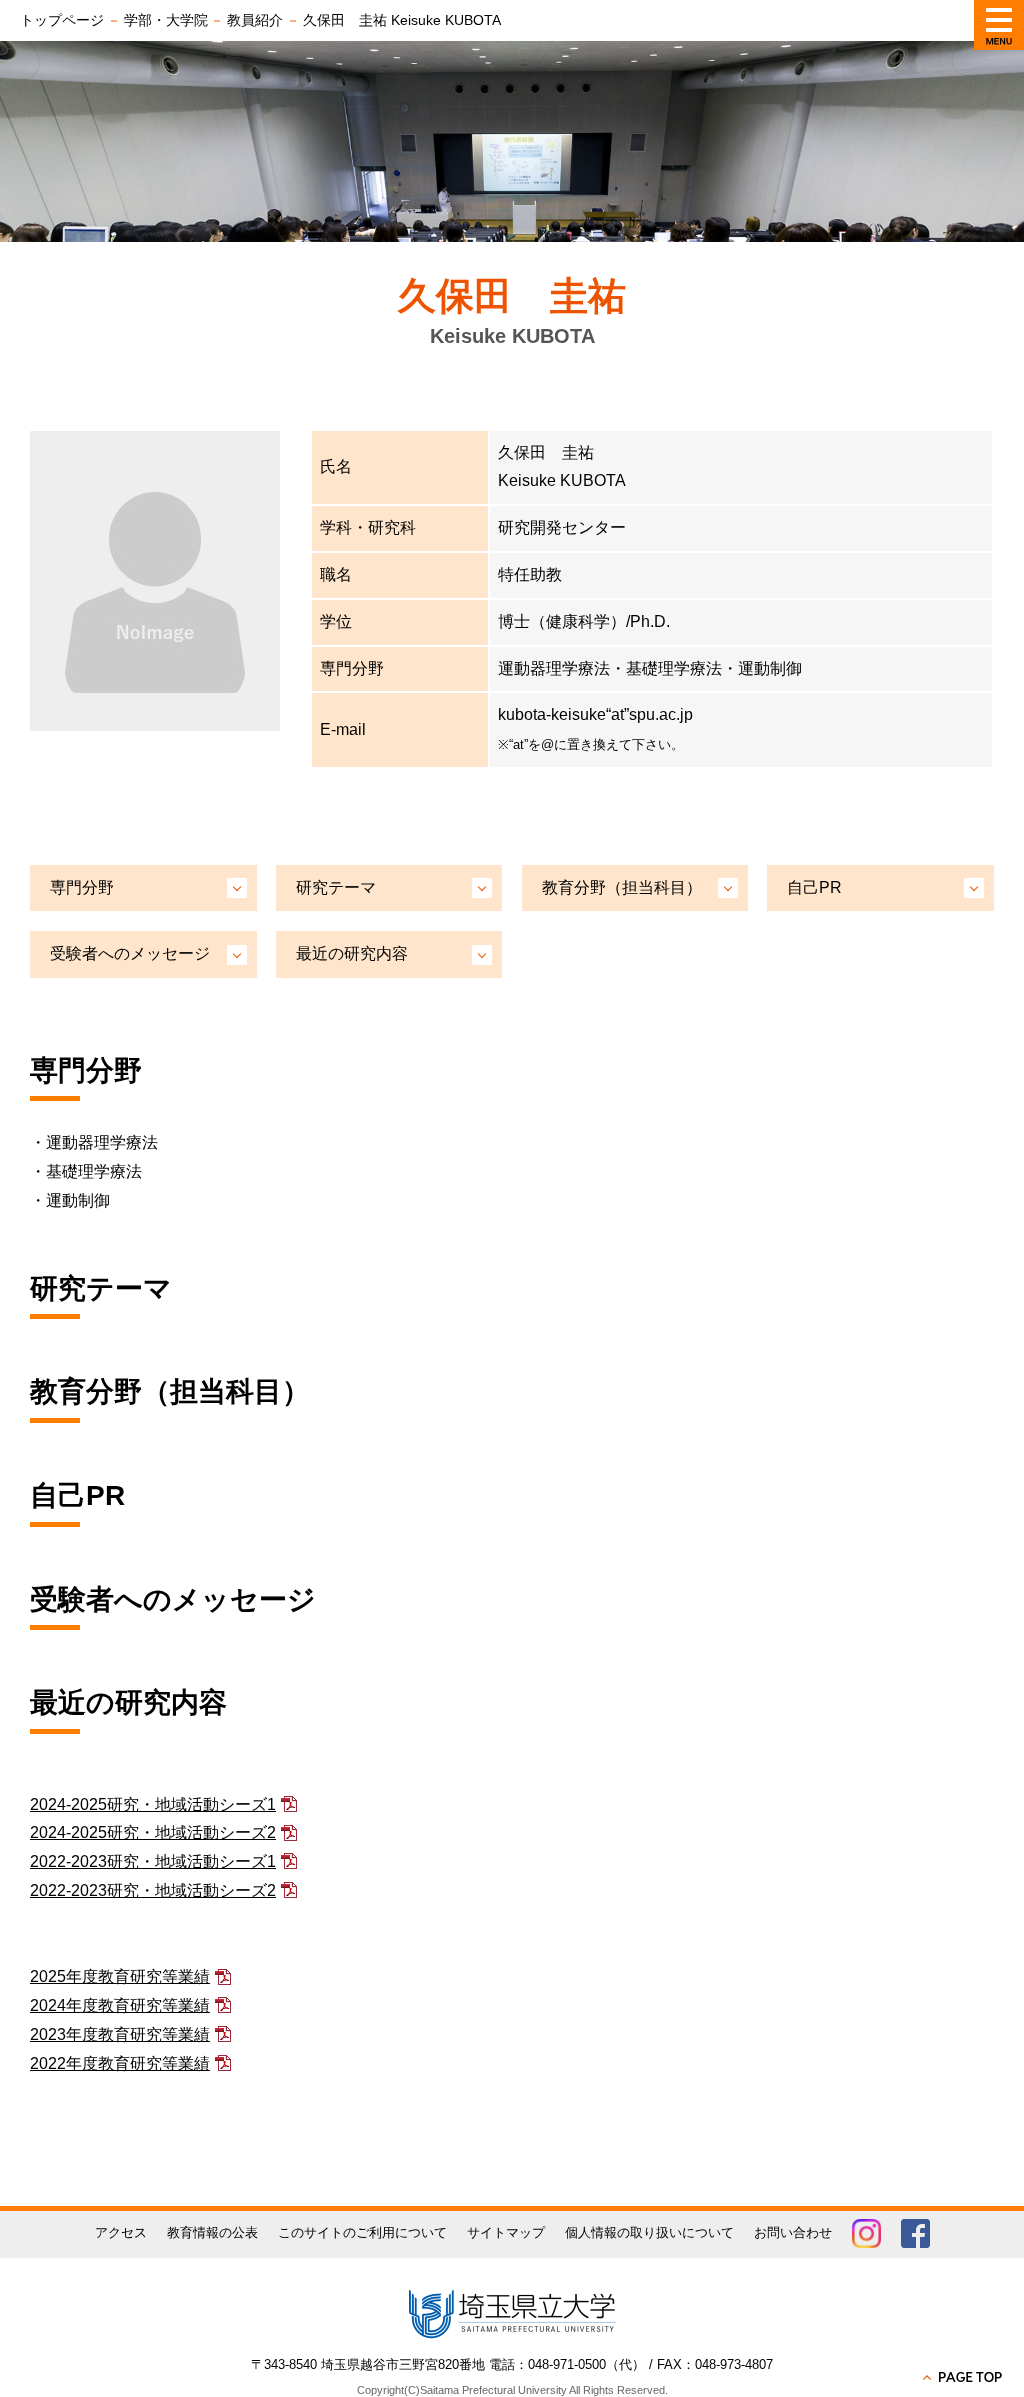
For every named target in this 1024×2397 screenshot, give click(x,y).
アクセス (121, 2232)
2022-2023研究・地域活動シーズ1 (153, 1861)
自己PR (814, 887)
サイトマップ (506, 2232)
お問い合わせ (793, 2232)
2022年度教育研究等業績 (120, 2063)
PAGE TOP (964, 2377)
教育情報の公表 (212, 2232)
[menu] (999, 25)
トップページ (62, 20)
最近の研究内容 (352, 953)
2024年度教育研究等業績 (120, 2005)
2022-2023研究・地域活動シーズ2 (153, 1890)
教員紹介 (255, 20)
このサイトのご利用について (362, 2232)
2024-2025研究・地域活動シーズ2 (153, 1832)
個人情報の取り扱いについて (649, 2232)
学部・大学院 (166, 20)
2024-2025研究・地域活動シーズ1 (153, 1804)
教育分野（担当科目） (622, 887)
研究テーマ (336, 887)
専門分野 (82, 887)
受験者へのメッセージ (130, 953)
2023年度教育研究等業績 (120, 2034)
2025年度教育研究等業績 (120, 1976)
